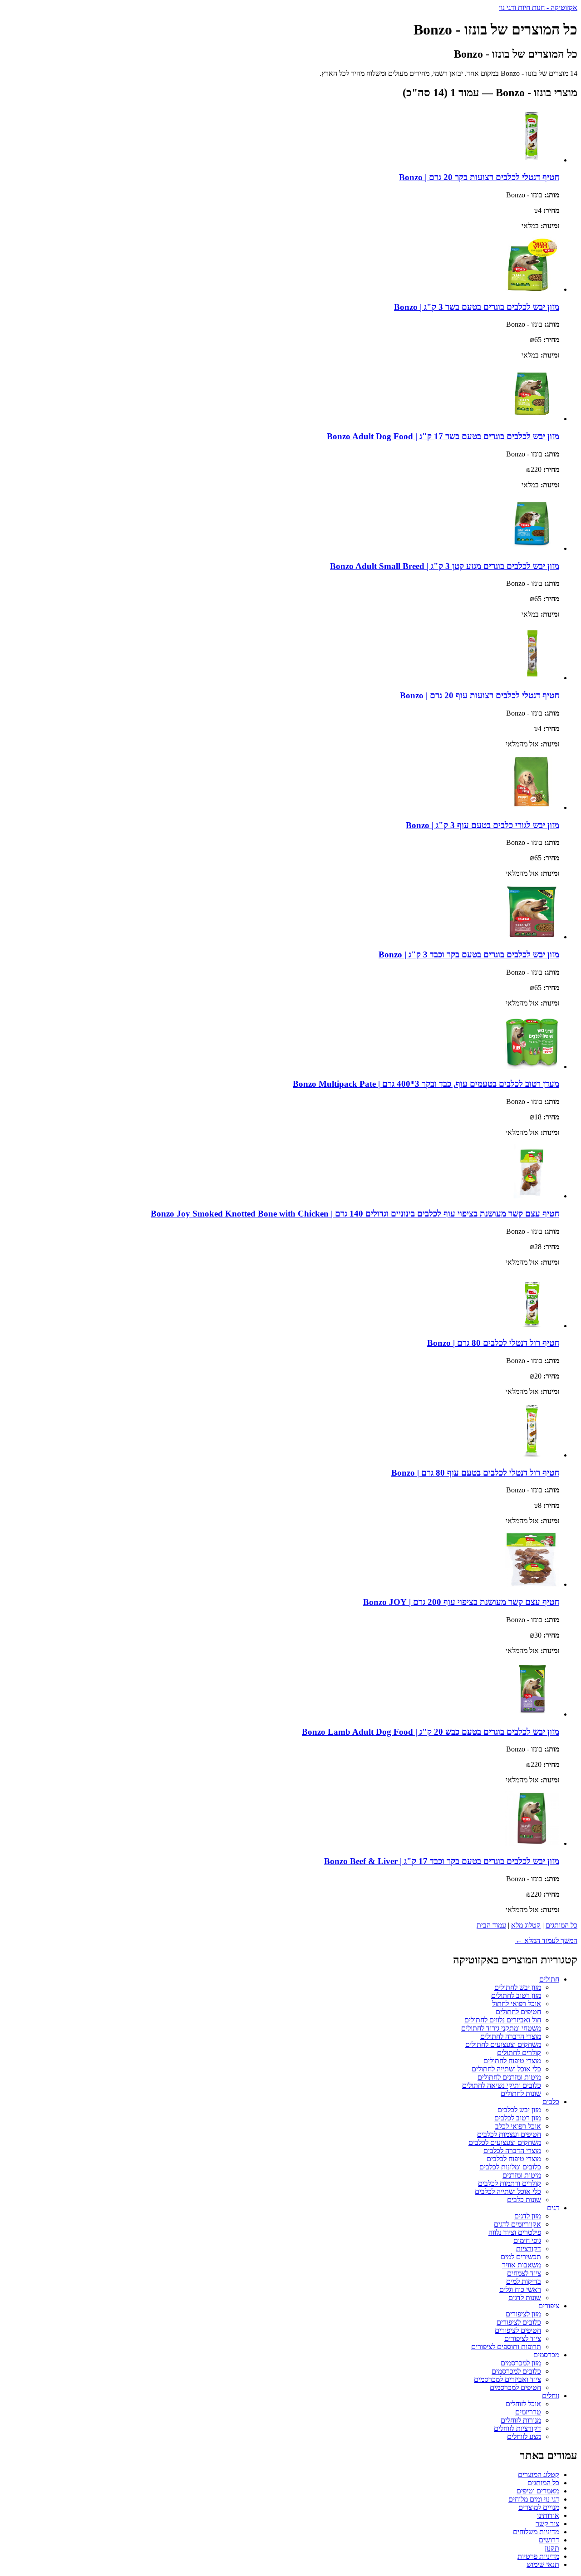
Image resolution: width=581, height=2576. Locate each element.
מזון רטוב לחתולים (516, 1995)
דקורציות (529, 2249)
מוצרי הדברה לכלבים (512, 2151)
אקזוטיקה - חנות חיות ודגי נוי (538, 7)
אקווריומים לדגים (517, 2224)
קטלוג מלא (526, 1925)
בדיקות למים (524, 2281)
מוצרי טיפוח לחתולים (512, 2061)
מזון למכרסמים (521, 2363)
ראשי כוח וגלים (520, 2289)
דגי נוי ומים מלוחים (534, 2499)
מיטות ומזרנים (522, 2175)
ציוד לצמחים (524, 2273)
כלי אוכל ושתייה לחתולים (506, 2069)
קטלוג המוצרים (539, 2475)
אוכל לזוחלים (523, 2404)
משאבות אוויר (522, 2265)
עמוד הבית (491, 1925)
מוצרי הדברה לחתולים (511, 2036)
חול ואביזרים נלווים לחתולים (503, 2020)
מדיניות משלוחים (536, 2532)
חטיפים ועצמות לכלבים (509, 2134)
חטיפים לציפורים (518, 2330)
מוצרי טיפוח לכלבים (514, 2159)
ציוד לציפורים (523, 2338)
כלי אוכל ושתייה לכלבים (508, 2191)
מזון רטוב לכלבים (518, 2118)
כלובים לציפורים (519, 2322)
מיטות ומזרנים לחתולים (509, 2077)
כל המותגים (561, 1925)
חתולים (549, 1979)
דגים (553, 2208)
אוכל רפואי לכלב (518, 2126)
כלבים (551, 2102)
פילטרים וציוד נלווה (515, 2232)
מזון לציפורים (523, 2314)
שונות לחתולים (521, 2093)
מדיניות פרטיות (538, 2556)
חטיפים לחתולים (518, 2012)
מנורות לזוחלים (521, 2420)
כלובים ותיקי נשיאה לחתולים (502, 2085)
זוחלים (551, 2396)
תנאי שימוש (543, 2564)
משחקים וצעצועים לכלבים (505, 2142)
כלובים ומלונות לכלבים (510, 2167)
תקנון (552, 2548)
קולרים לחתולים (519, 2053)
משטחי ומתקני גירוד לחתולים (501, 2028)
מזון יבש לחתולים (518, 1987)
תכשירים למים (521, 2257)
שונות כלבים (524, 2200)
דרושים (549, 2540)
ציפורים (549, 2306)
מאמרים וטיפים (538, 2491)
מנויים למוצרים (539, 2507)
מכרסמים (546, 2355)
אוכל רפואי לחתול (517, 2004)
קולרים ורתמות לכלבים (510, 2183)
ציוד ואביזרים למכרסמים (507, 2379)
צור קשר (547, 2524)
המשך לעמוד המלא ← (546, 1941)
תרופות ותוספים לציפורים (506, 2347)
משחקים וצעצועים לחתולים (503, 2044)
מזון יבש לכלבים (519, 2110)
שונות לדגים (525, 2298)
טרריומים (528, 2412)
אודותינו (548, 2515)
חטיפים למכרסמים (515, 2387)
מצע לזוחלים (524, 2436)
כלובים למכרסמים (516, 2371)
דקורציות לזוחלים (517, 2428)
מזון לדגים (528, 2216)
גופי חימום (527, 2240)
